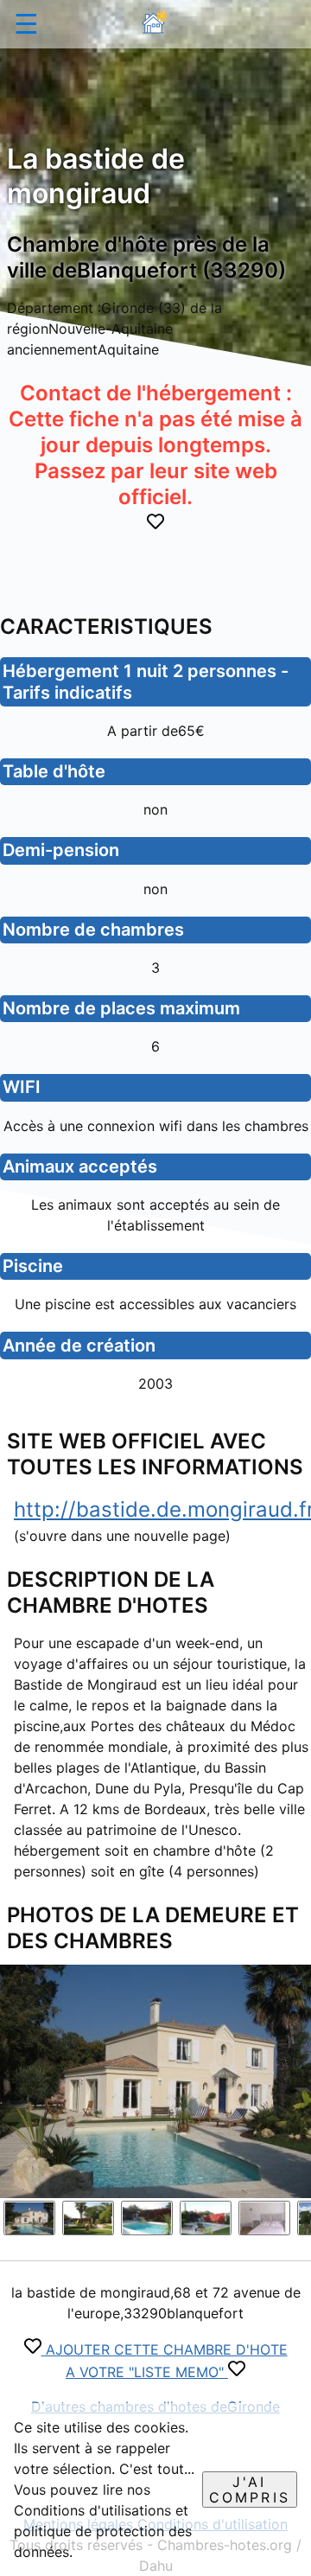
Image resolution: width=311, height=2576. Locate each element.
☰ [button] (26, 24)
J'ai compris (250, 2490)
